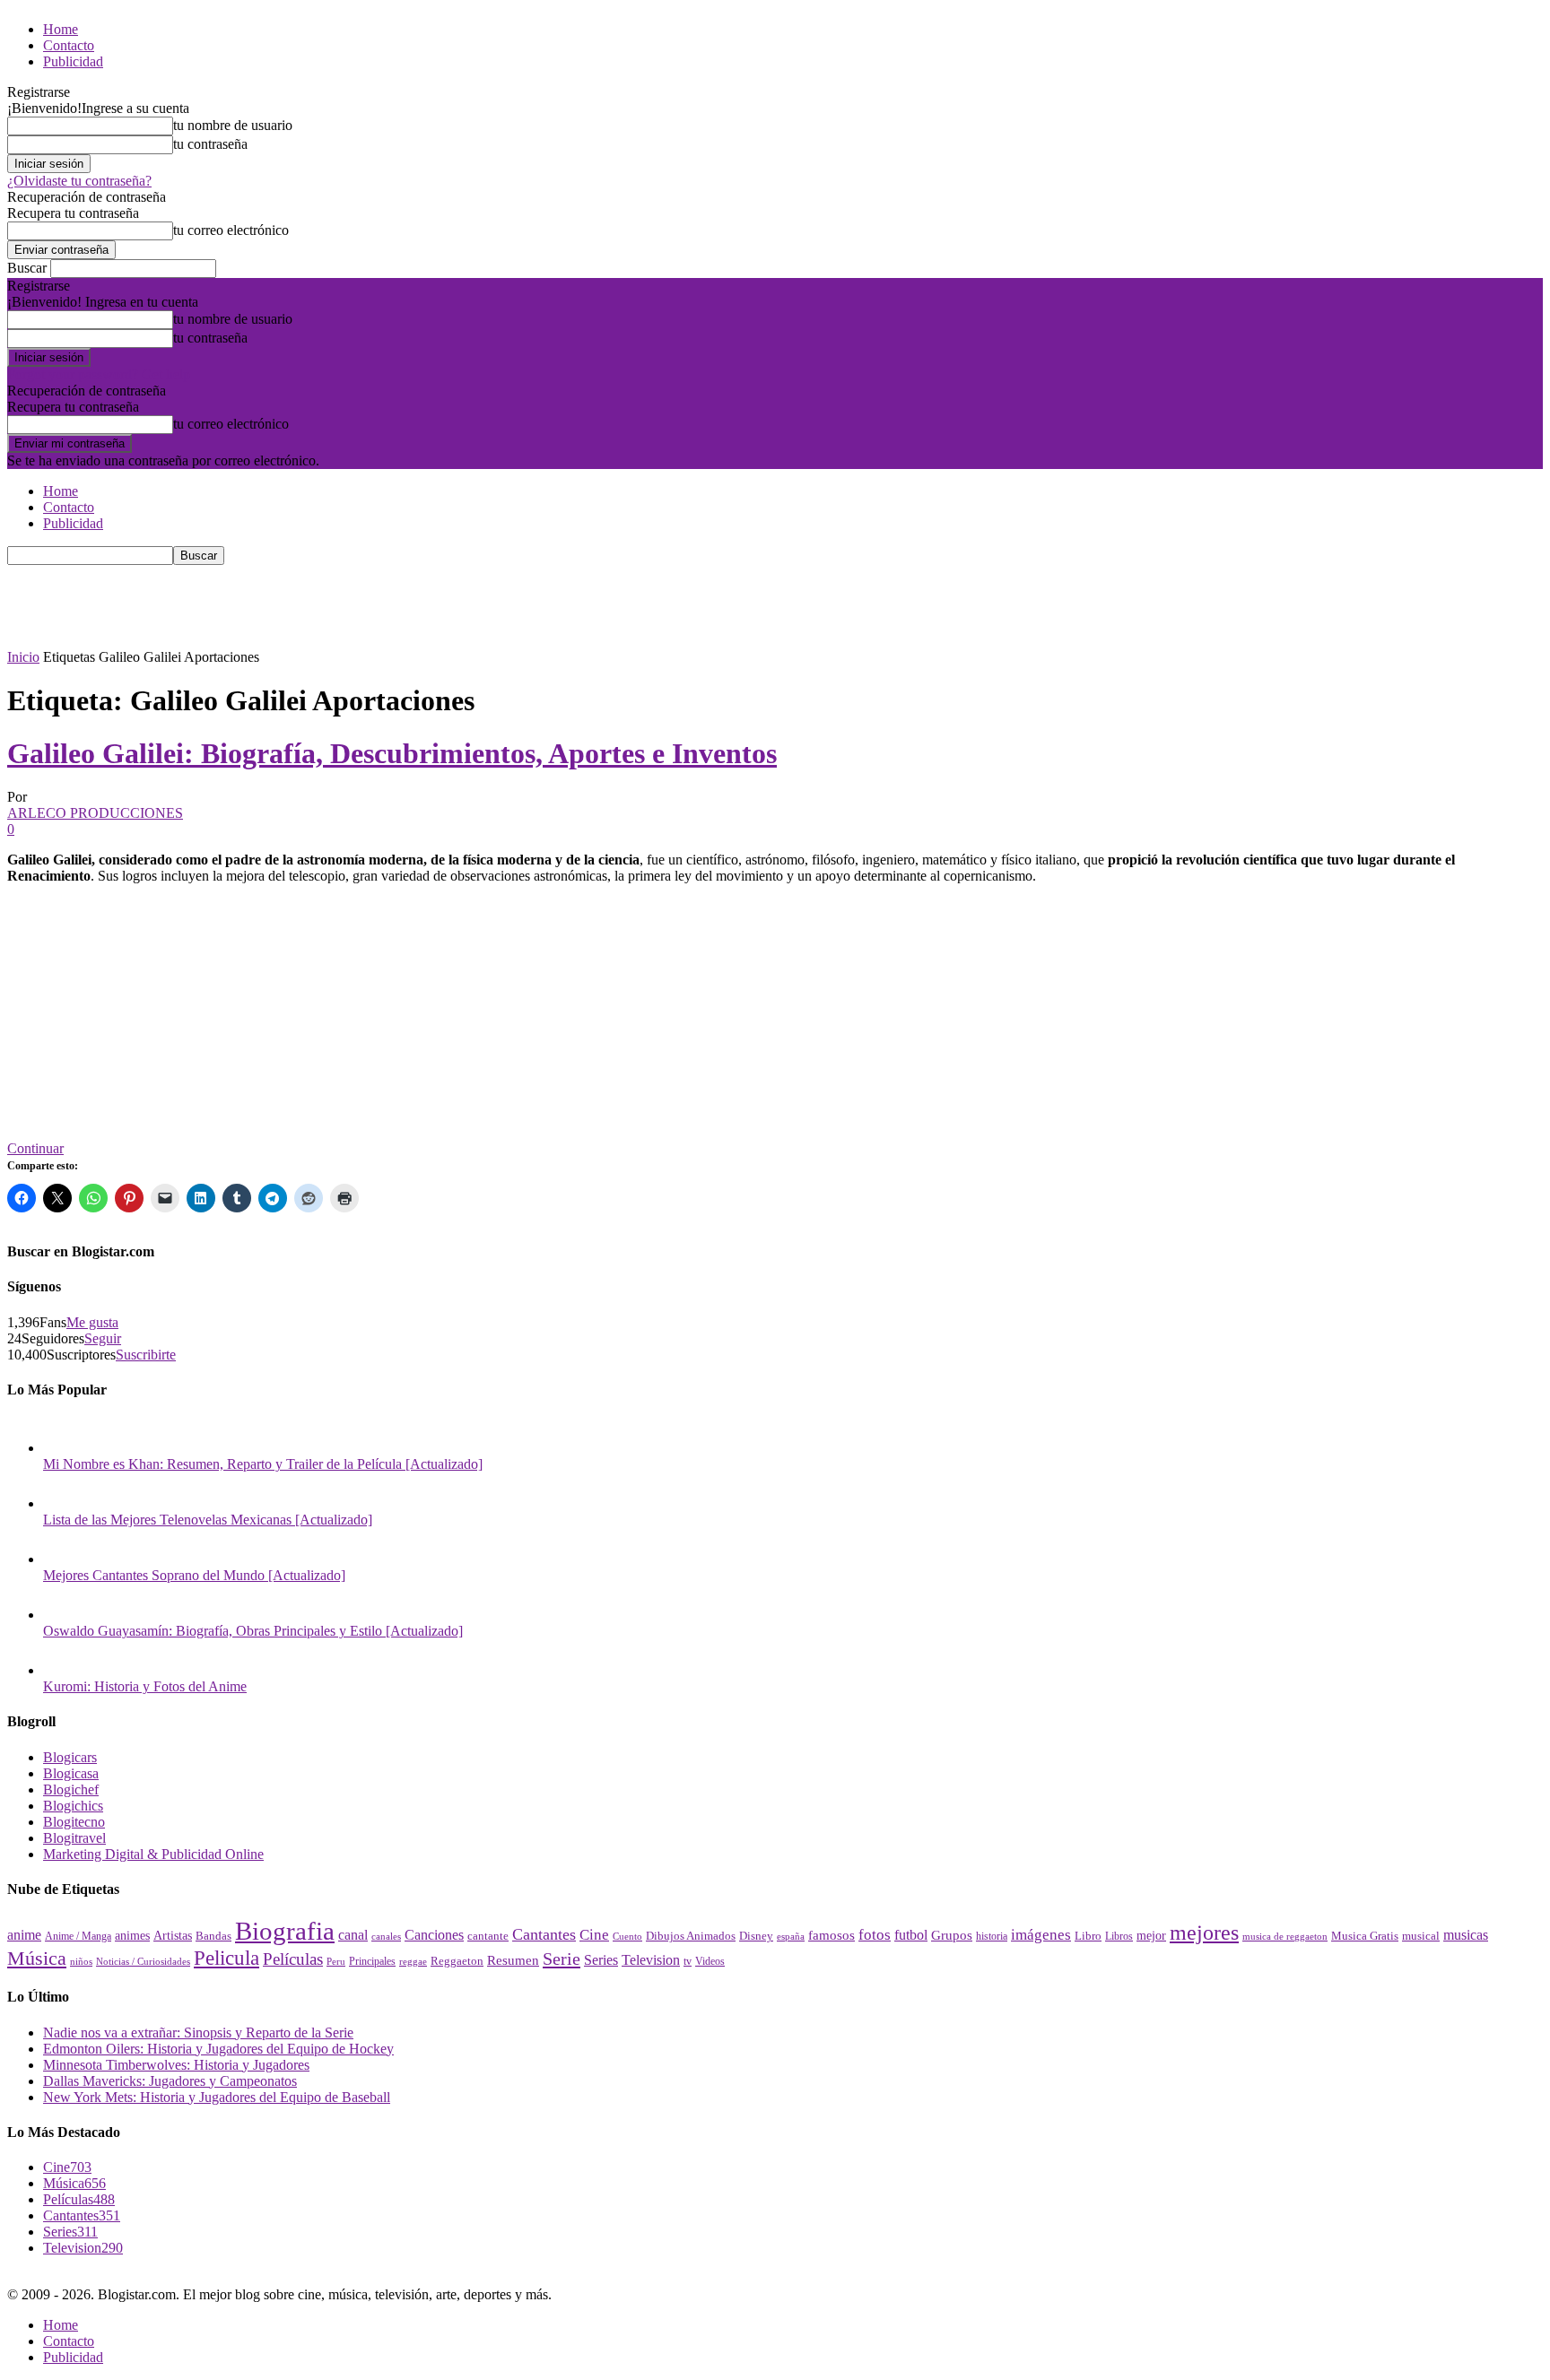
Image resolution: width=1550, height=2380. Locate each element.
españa (791, 1936)
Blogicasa (71, 1773)
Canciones (434, 1935)
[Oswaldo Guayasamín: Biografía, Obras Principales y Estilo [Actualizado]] (61, 1615)
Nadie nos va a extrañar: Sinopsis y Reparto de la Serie (198, 2033)
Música (37, 1958)
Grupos (952, 1935)
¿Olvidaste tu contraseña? (79, 181)
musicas (1466, 1935)
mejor (1151, 1935)
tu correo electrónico (231, 230)
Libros (1119, 1937)
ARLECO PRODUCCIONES (95, 813)
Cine (594, 1935)
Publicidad (73, 61)
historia (992, 1936)
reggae (413, 1961)
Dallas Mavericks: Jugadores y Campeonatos (170, 2081)
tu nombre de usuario (233, 125)
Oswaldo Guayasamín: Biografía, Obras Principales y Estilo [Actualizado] (253, 1631)
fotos (875, 1935)
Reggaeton (457, 1961)
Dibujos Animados (691, 1936)
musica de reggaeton (1285, 1937)
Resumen (513, 1960)
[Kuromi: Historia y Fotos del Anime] (61, 1670)
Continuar (35, 1148)
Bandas (213, 1936)
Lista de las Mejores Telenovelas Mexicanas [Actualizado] (208, 1520)
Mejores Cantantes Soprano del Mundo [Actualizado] (194, 1575)
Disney (756, 1936)
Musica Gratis (1365, 1936)
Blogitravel (74, 1838)
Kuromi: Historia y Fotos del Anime (145, 1686)
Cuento (627, 1936)
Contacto (69, 45)
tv (688, 1962)
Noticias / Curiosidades (143, 1962)
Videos (710, 1961)
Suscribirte (146, 1355)
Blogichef (71, 1789)
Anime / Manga (78, 1936)
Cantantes (544, 1934)
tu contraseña (210, 144)
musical (1421, 1936)
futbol (911, 1935)
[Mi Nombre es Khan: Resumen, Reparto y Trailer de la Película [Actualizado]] (61, 1448)
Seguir (103, 1338)
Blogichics (73, 1806)
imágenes (1041, 1935)
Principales (372, 1961)
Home (61, 29)
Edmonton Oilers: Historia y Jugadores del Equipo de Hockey (218, 2049)
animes (132, 1935)
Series (601, 1960)
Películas (293, 1959)
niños (81, 1962)
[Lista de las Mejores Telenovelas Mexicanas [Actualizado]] (61, 1503)
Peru (336, 1961)
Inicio (23, 657)
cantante (488, 1936)
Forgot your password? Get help (99, 374)
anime (24, 1935)
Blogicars (70, 1757)
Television (651, 1960)
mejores (1204, 1933)
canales (386, 1936)
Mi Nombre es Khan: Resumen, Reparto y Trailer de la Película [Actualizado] (263, 1464)
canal (353, 1935)
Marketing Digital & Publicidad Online (153, 1854)
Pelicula (226, 1958)
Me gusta (92, 1322)
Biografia (285, 1931)
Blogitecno (74, 1822)
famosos (832, 1935)
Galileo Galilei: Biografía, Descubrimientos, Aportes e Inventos (392, 753)
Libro (1088, 1936)
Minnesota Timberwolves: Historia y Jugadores (176, 2065)
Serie (562, 1959)
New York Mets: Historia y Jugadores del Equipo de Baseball (217, 2097)
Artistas (173, 1935)
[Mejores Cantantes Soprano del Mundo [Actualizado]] (61, 1559)
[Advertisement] (334, 605)
